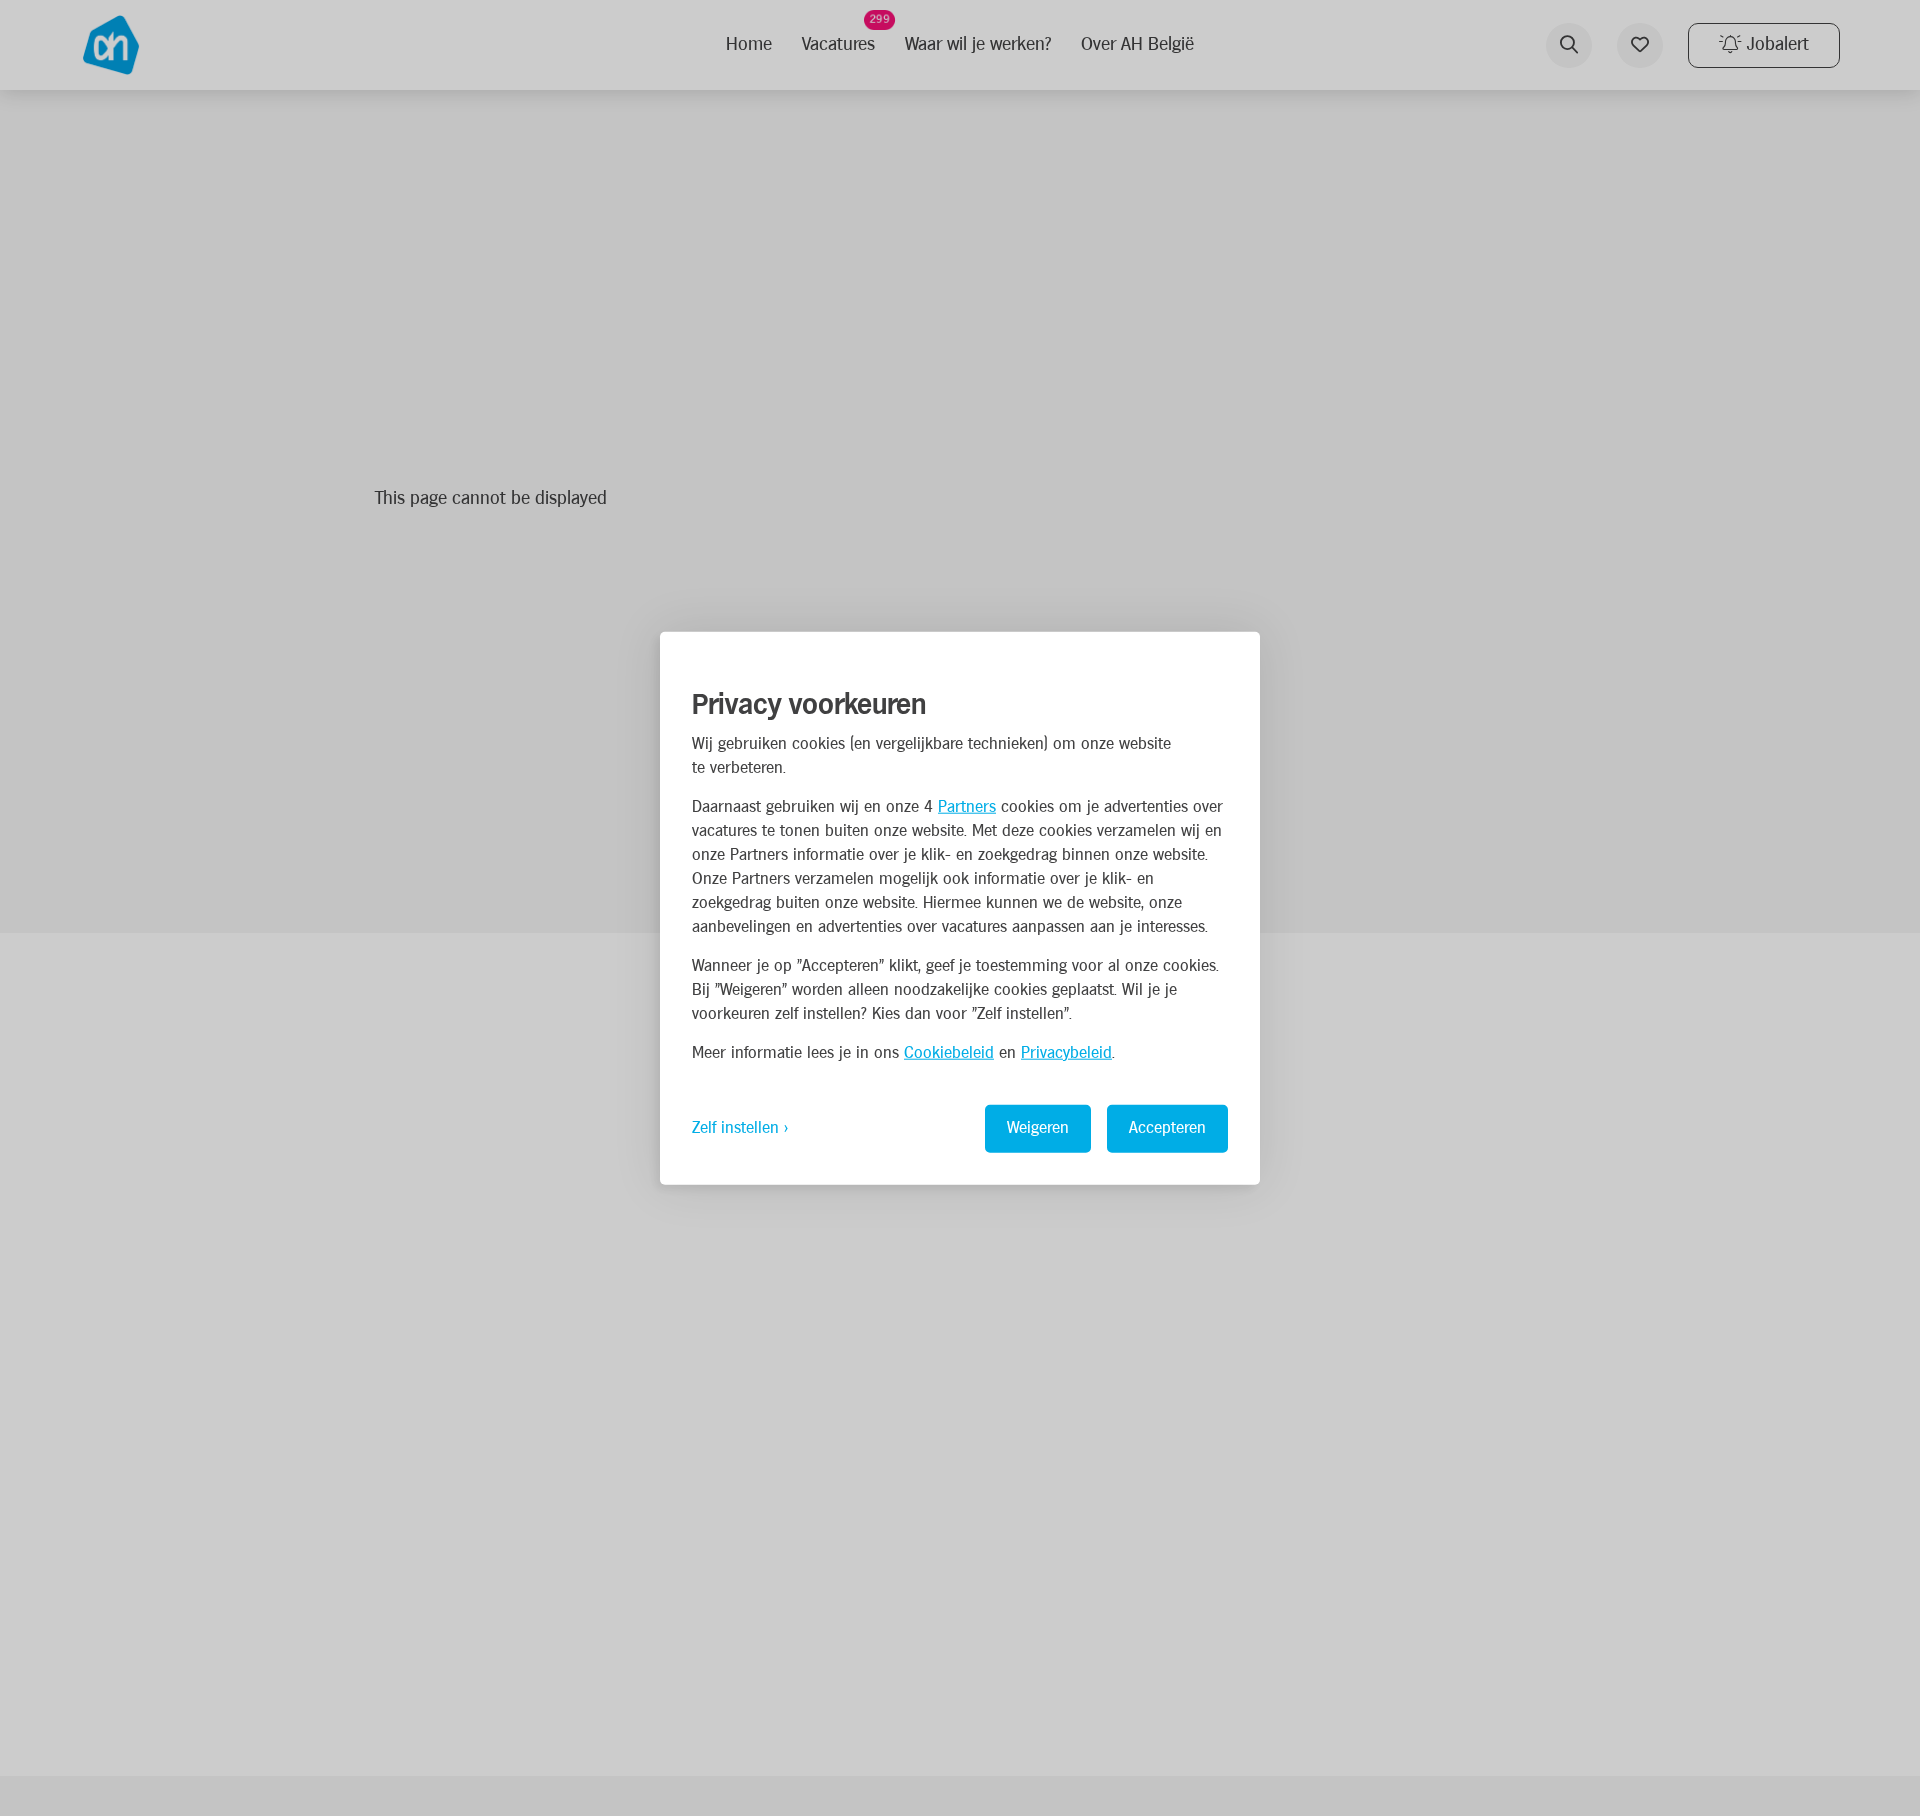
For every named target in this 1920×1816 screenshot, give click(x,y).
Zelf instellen (735, 1127)
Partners (967, 806)
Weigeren (1038, 1127)
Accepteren (1167, 1127)
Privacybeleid (1066, 1052)
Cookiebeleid (949, 1052)
